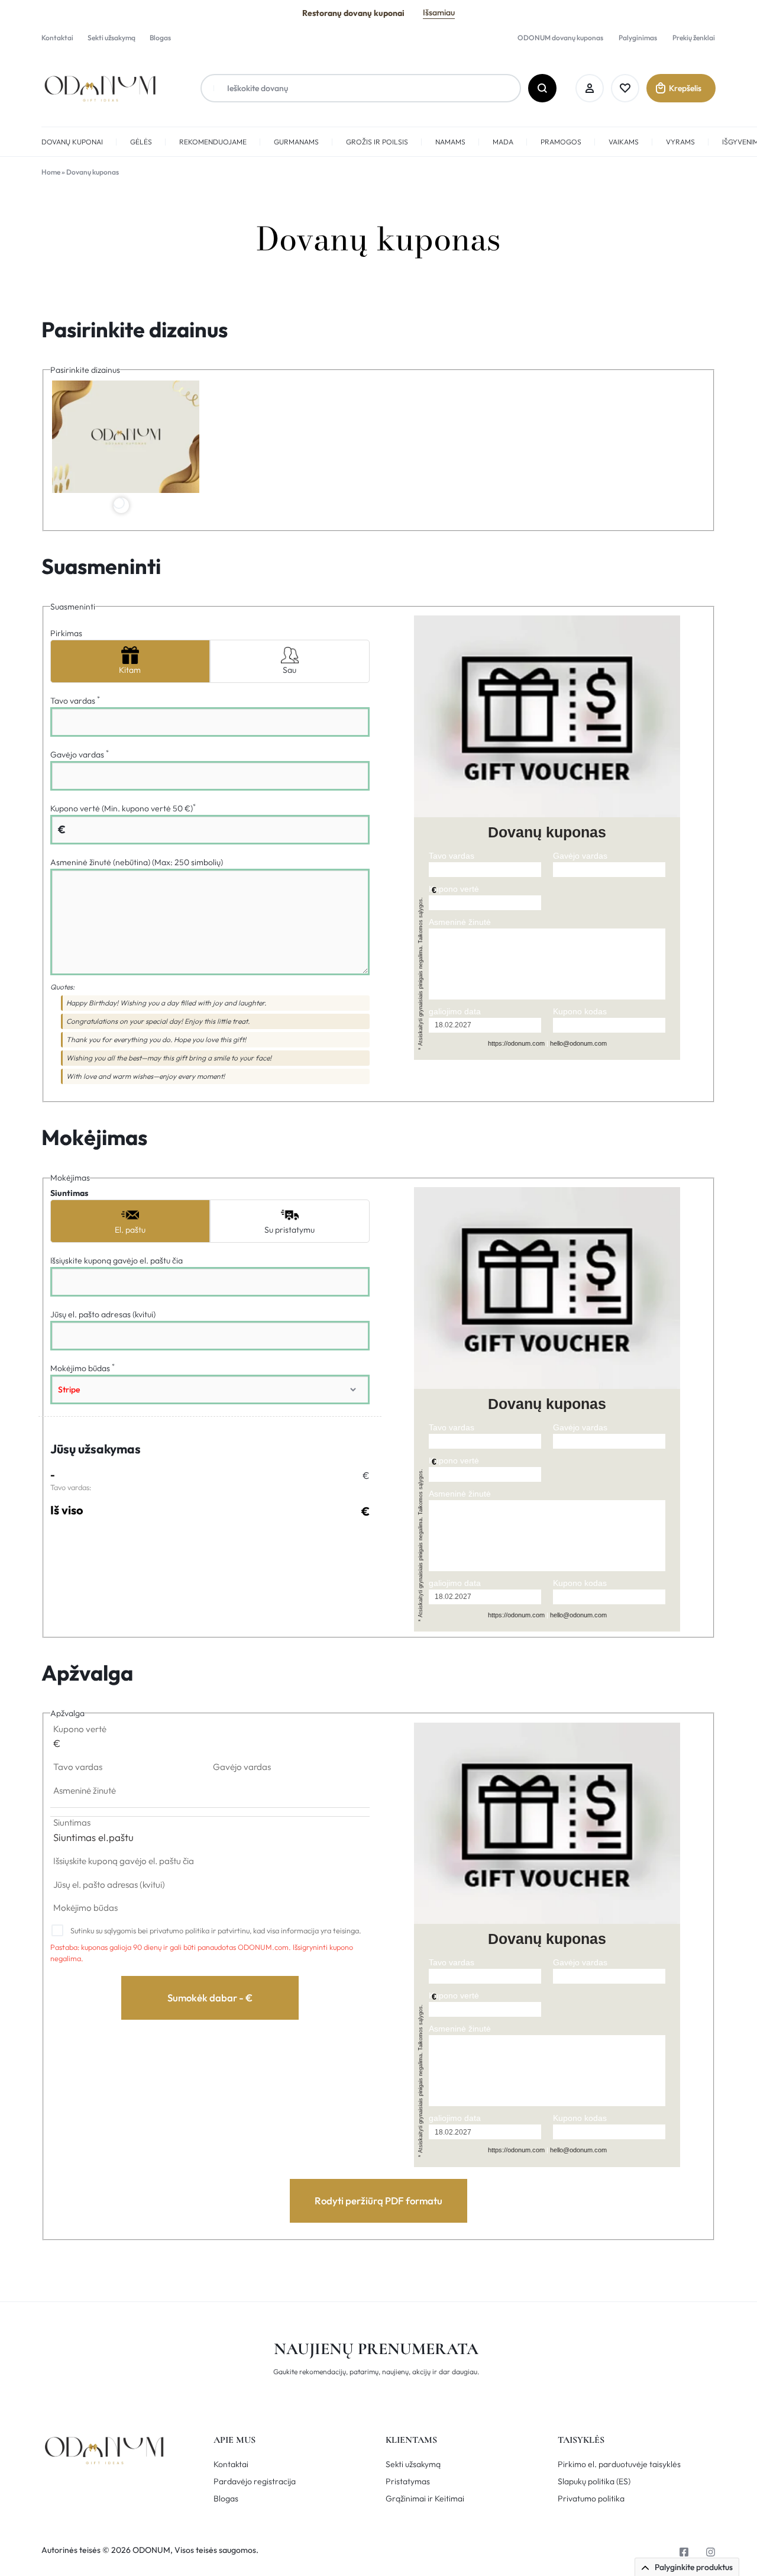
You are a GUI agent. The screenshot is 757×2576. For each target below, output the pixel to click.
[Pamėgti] (625, 88)
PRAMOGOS (561, 142)
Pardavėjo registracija (255, 2482)
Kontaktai (57, 38)
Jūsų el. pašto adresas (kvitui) (103, 1314)
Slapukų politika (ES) (594, 2482)
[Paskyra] (590, 88)
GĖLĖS (141, 142)
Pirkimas (66, 633)
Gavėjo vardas (80, 755)
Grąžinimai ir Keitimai (425, 2499)
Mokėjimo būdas (83, 1368)
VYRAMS (680, 142)
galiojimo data (455, 1011)
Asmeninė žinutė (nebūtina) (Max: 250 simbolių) (137, 862)
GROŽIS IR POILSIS (377, 142)
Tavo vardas (75, 701)
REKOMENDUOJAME (213, 142)
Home (51, 172)
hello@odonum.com (578, 1043)
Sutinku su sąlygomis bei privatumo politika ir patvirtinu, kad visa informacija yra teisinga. (215, 1930)
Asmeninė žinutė (460, 922)
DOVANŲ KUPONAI (72, 142)
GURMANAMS (296, 142)
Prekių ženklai (694, 38)
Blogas (160, 38)
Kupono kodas (580, 1011)
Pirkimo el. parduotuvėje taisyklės (619, 2464)
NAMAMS (450, 142)
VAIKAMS (624, 142)
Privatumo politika (591, 2499)
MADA (503, 142)
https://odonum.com (516, 1043)
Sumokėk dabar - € (210, 1998)
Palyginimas (638, 38)
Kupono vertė (454, 889)
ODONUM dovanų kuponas (560, 38)
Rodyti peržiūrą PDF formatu (378, 2201)
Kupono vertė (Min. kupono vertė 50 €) (123, 808)
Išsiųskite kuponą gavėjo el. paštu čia (117, 1260)
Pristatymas (408, 2482)
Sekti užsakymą (111, 38)
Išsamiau (439, 12)
